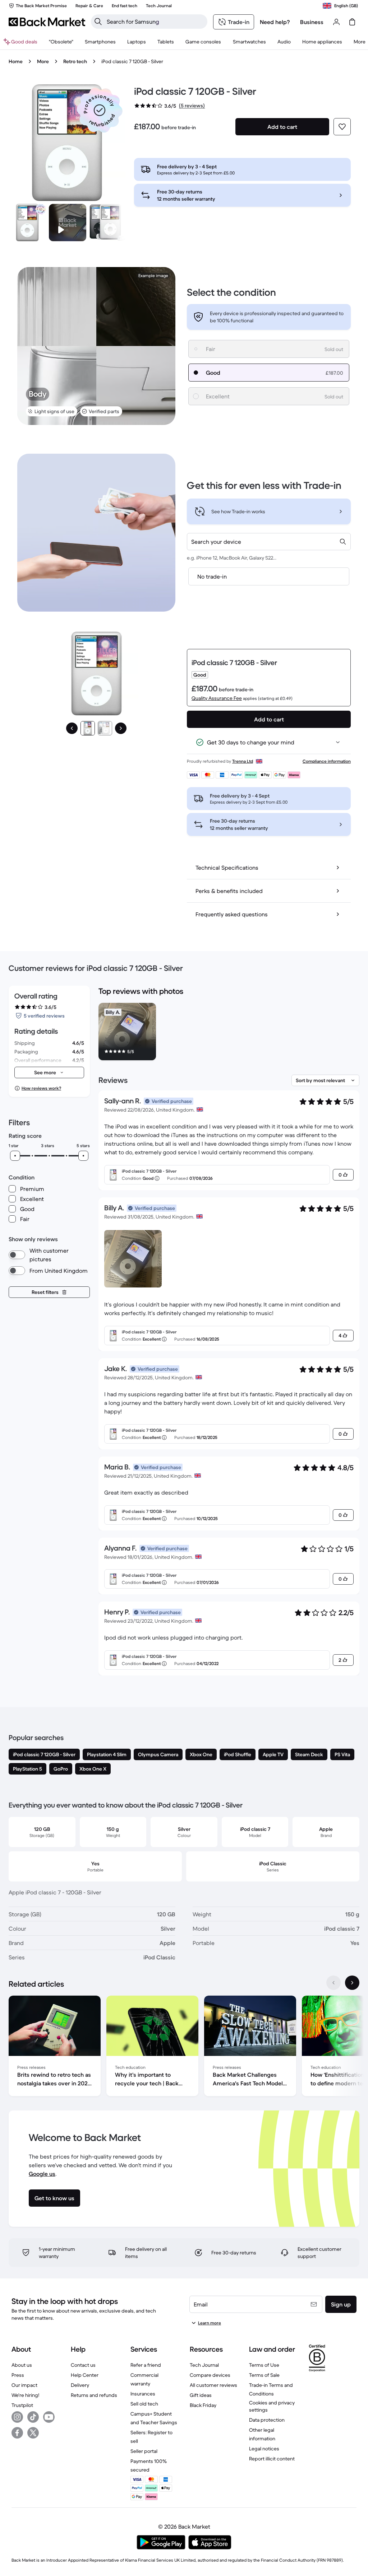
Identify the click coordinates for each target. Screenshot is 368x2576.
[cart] (352, 22)
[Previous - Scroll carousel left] (333, 1983)
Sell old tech (144, 2404)
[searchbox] (155, 22)
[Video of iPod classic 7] (68, 223)
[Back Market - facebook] (17, 2433)
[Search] (98, 22)
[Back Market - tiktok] (33, 2417)
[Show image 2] (105, 728)
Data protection (267, 2420)
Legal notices (264, 2449)
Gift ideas (201, 2395)
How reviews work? (41, 1088)
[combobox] (269, 542)
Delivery (80, 2385)
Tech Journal (204, 2365)
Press (18, 2375)
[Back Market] (47, 22)
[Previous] (72, 728)
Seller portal (144, 2451)
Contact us (83, 2365)
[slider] (15, 1156)
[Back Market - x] (33, 2433)
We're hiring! (25, 2395)
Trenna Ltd (243, 761)
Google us (42, 2174)
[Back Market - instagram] (17, 2417)
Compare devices (210, 2375)
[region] (229, 1033)
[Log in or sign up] (336, 22)
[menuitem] (100, 42)
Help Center (85, 2375)
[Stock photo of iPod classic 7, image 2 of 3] (108, 223)
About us (22, 2365)
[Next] (121, 728)
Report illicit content (272, 2459)
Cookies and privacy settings (272, 2406)
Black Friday (203, 2405)
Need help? (275, 22)
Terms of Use (264, 2365)
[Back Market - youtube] (49, 2417)
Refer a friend (146, 2365)
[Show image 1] (88, 728)
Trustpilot (22, 2405)
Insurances (143, 2394)
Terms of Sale (264, 2375)
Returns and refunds (94, 2395)
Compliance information (327, 761)
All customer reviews (213, 2385)
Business (312, 22)
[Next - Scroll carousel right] (352, 1983)
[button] (100, 110)
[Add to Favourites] (342, 127)
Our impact (24, 2385)
